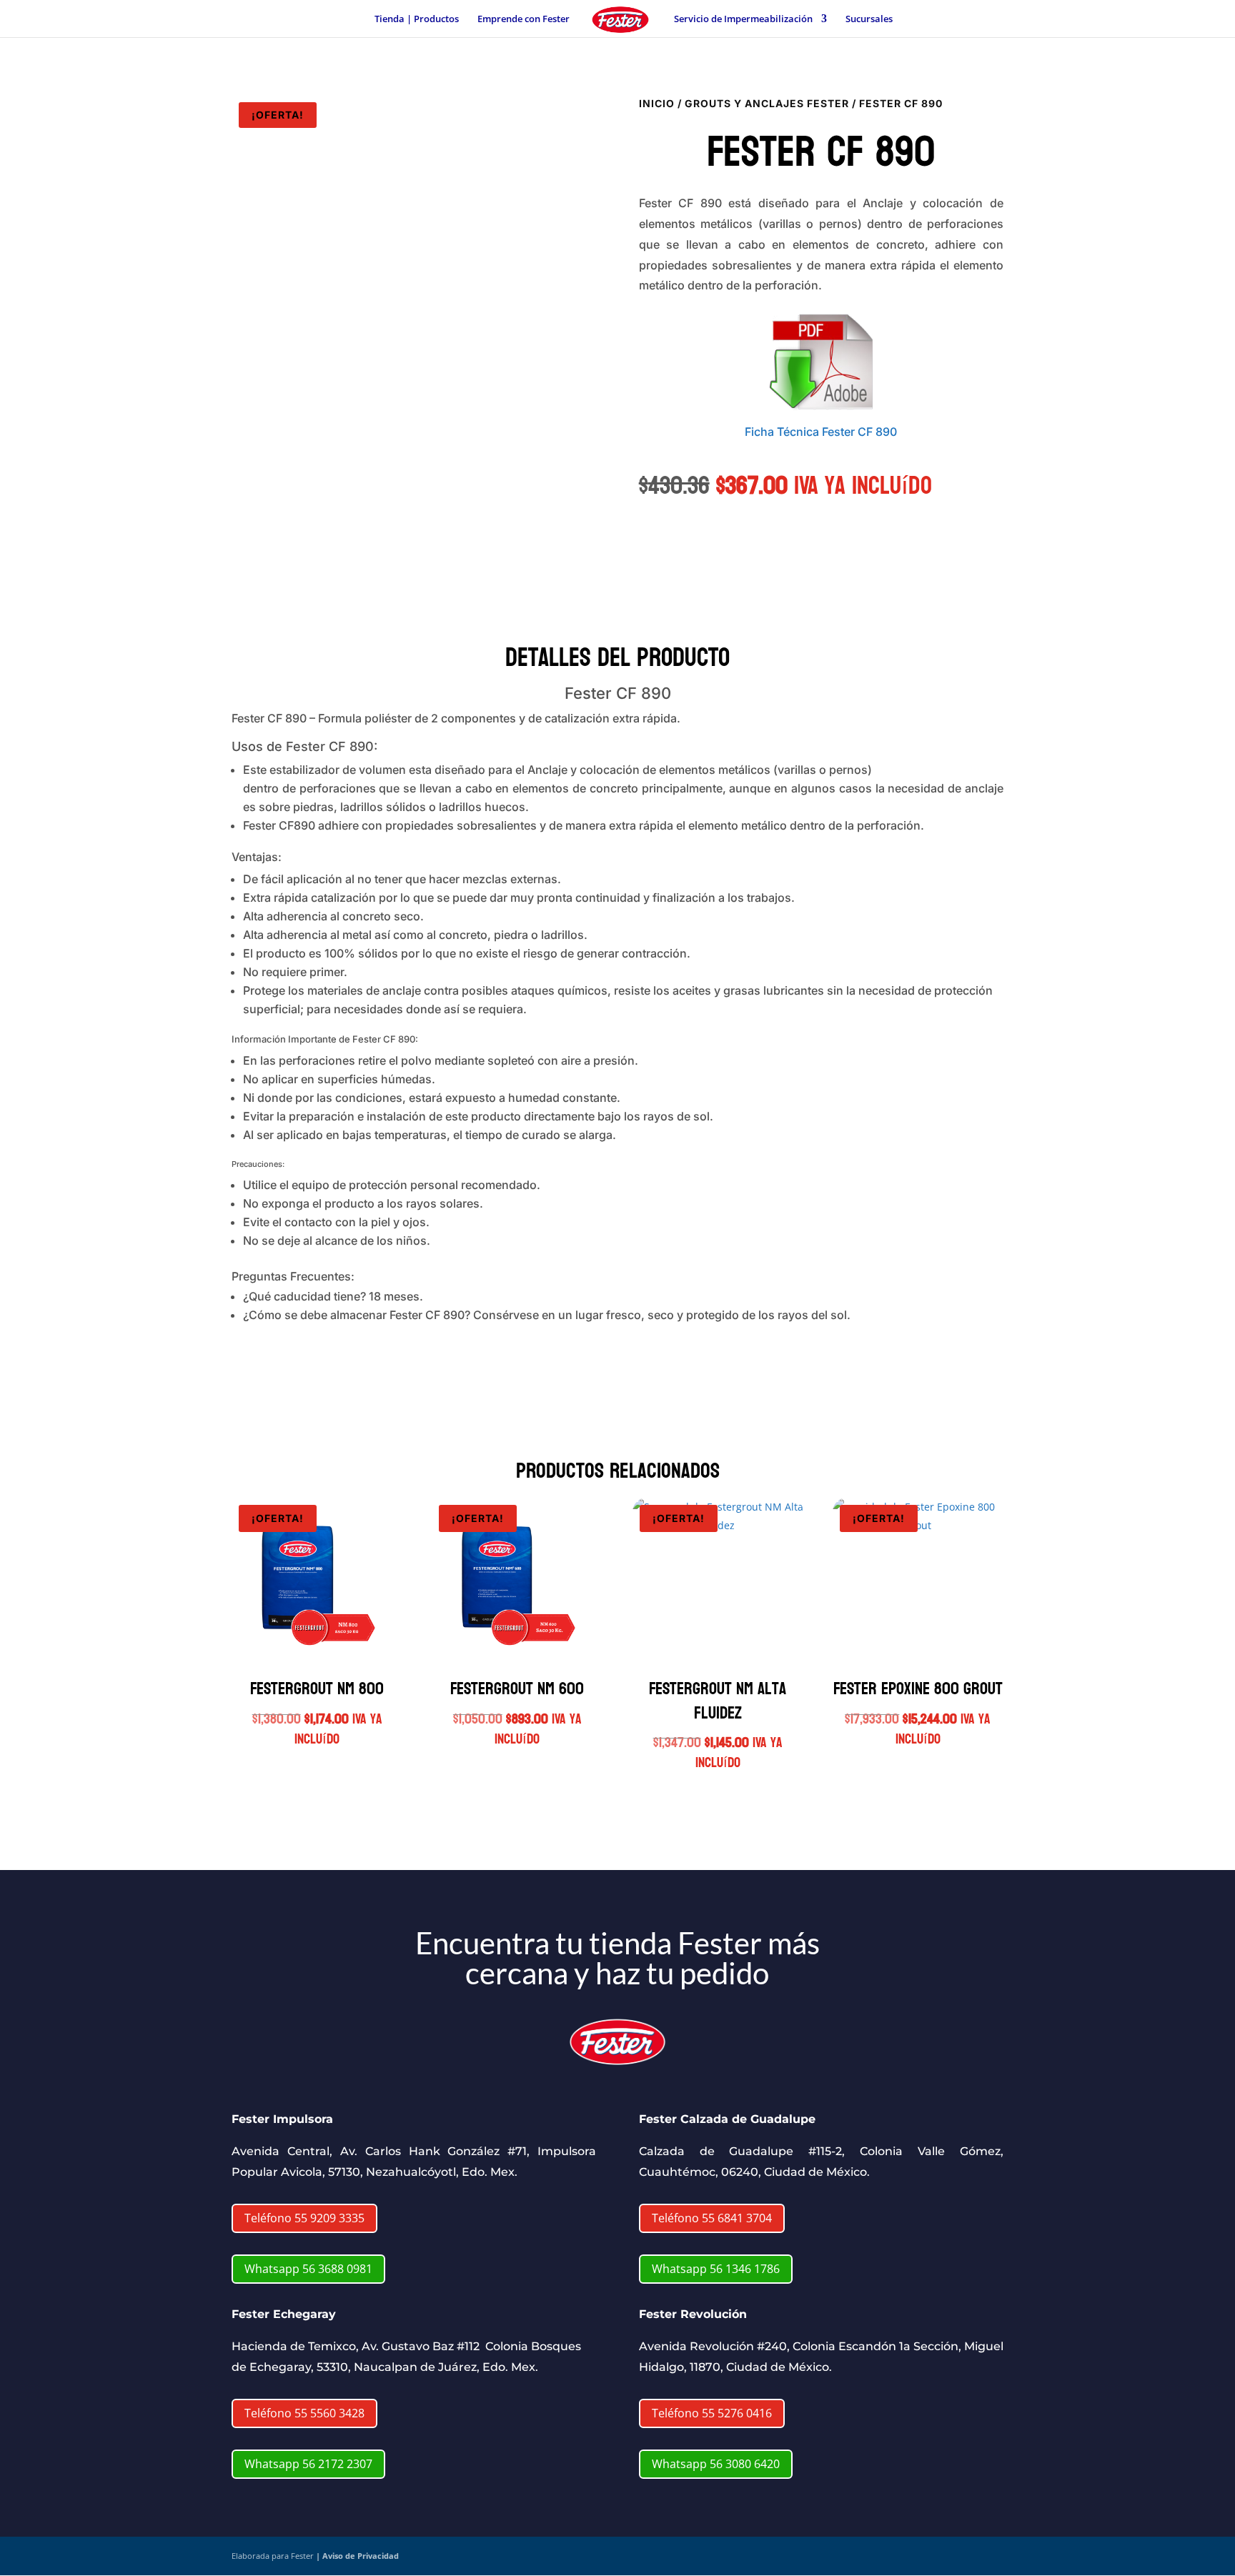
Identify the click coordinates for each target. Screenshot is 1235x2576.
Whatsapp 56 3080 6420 (716, 2464)
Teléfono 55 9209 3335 (304, 2218)
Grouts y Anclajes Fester (767, 103)
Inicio (657, 103)
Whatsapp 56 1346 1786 (716, 2269)
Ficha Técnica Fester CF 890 (821, 432)
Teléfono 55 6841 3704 (712, 2218)
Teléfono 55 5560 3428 (304, 2413)
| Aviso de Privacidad (357, 2556)
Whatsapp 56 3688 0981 (308, 2269)
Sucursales (869, 19)
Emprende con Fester (524, 19)
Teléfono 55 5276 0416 (712, 2413)
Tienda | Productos (417, 19)
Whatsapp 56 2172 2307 (308, 2464)
